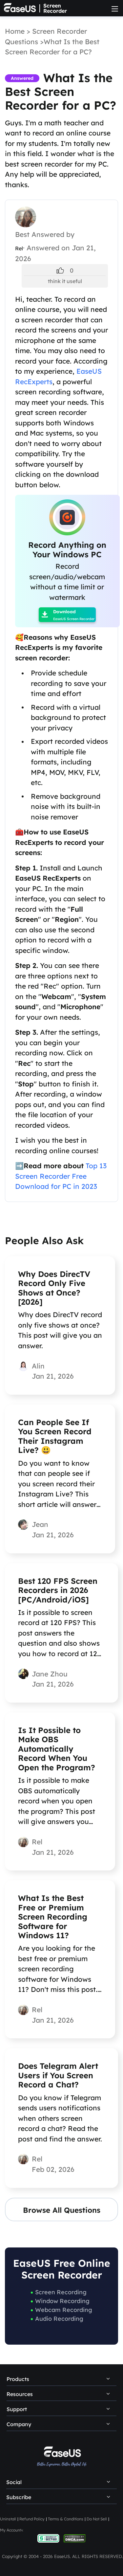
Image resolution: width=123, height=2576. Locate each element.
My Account (11, 2530)
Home (15, 31)
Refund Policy (32, 2519)
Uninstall (8, 2519)
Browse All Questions (62, 2210)
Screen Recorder (55, 8)
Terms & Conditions (66, 2519)
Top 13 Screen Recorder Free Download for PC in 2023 (61, 1176)
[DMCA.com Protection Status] (75, 2538)
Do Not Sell (97, 2519)
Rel (19, 248)
